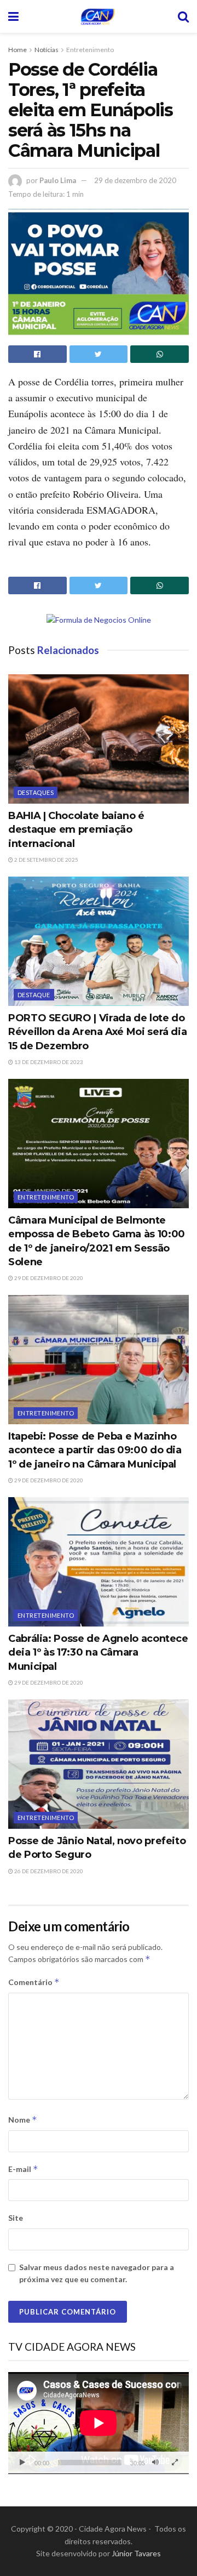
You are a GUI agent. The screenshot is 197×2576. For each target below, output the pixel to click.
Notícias (47, 50)
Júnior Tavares (136, 2553)
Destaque (34, 995)
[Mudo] (155, 2463)
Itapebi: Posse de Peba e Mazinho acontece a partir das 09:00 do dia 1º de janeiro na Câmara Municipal (95, 1450)
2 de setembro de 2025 (46, 860)
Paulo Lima (58, 180)
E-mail (23, 2169)
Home (18, 50)
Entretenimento (90, 50)
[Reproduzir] (22, 2463)
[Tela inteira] (175, 2463)
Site (16, 2218)
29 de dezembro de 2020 (135, 180)
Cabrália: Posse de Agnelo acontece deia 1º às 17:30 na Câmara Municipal (98, 1652)
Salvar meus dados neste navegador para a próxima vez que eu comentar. (97, 2273)
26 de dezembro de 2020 (48, 1871)
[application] (99, 2423)
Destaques (36, 792)
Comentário (34, 1982)
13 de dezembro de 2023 (48, 1062)
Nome (23, 2120)
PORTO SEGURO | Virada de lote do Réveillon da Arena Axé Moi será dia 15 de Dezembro (97, 1032)
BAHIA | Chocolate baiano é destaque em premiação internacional (76, 829)
